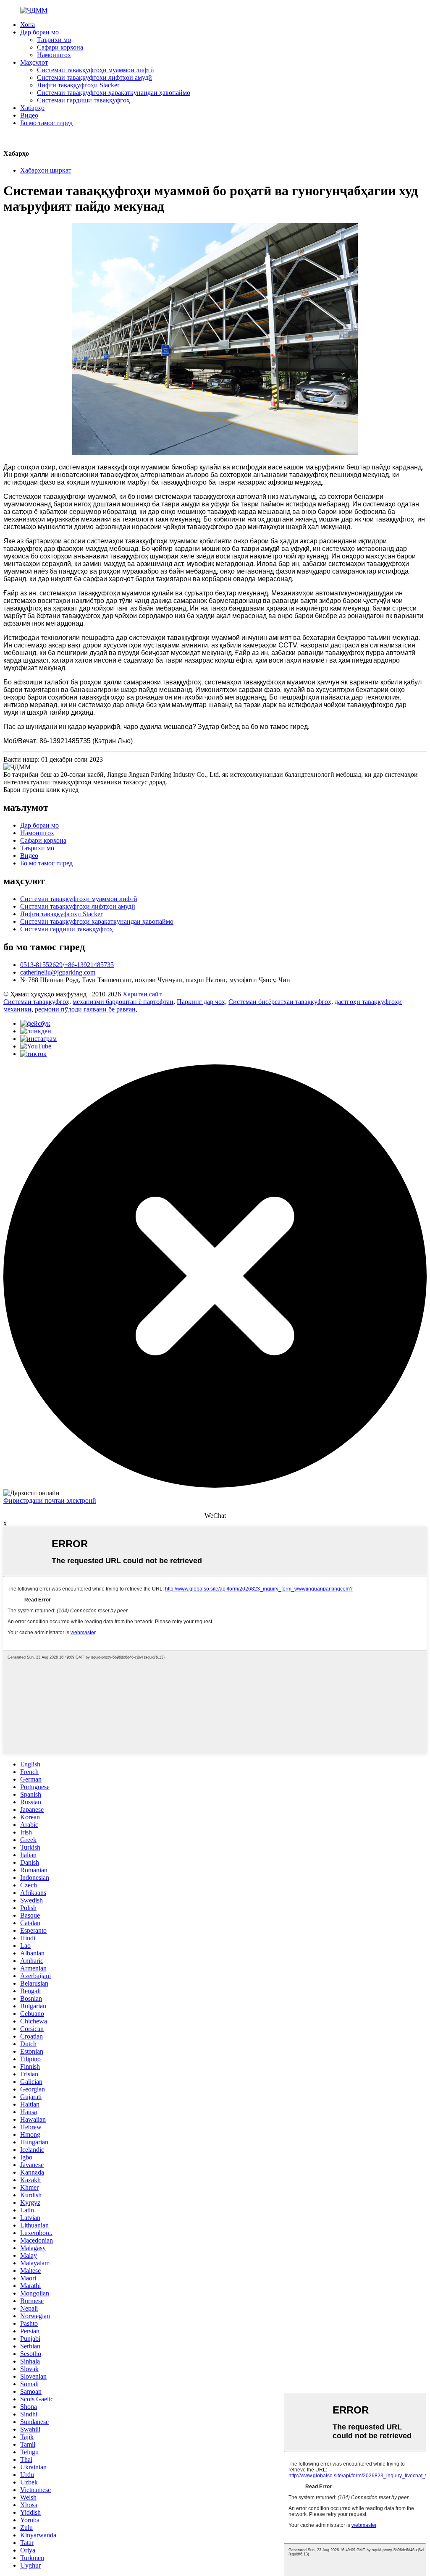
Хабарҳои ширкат (46, 170)
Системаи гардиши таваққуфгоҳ (83, 100)
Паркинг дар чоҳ (201, 1002)
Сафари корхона (60, 47)
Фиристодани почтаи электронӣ (50, 1500)
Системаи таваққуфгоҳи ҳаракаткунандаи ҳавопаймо (114, 93)
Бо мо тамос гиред (46, 123)
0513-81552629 (41, 965)
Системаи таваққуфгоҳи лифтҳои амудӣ (94, 77)
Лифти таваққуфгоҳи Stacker (78, 85)
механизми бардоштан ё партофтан (123, 1002)
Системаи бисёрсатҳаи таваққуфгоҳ (280, 1002)
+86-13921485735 (89, 965)
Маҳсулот (34, 62)
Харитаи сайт (142, 994)
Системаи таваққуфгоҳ (36, 1002)
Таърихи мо (54, 40)
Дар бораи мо (39, 32)
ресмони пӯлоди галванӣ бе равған (85, 1009)
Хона (28, 25)
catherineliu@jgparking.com (58, 972)
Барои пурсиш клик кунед (41, 790)
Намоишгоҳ (54, 55)
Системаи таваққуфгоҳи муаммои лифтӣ (96, 70)
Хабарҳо (32, 108)
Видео (29, 115)
